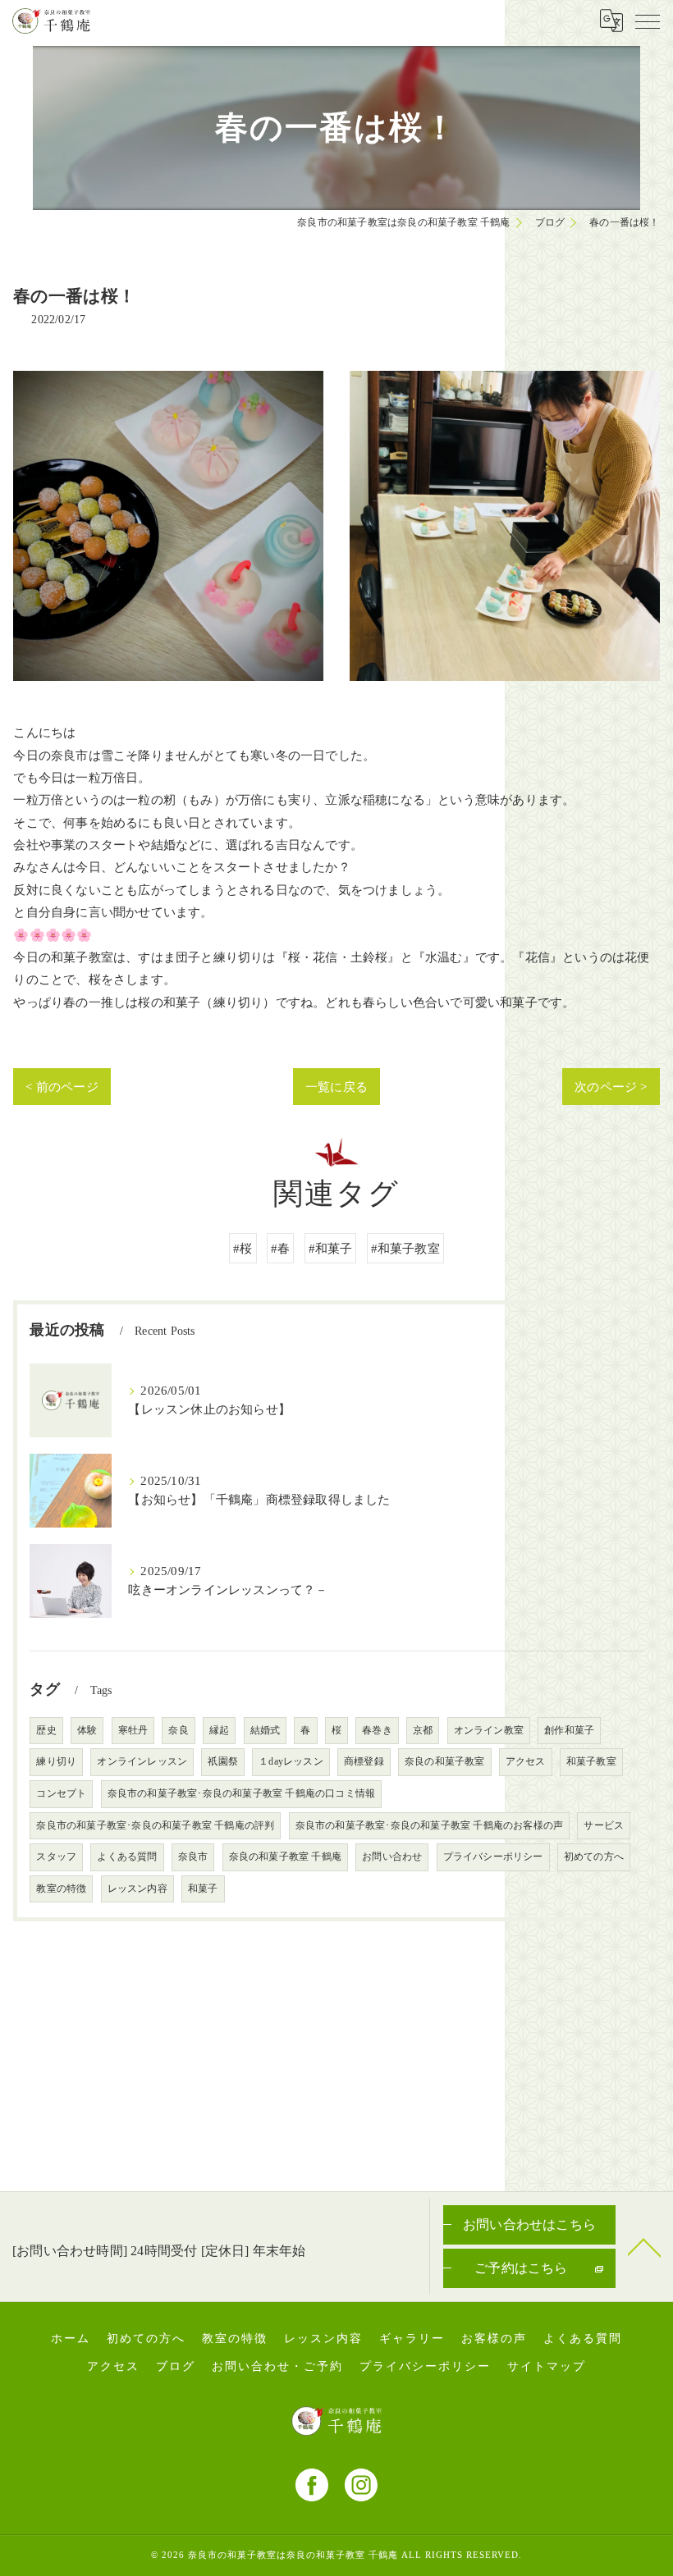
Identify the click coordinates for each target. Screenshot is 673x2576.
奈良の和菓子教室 (445, 1761)
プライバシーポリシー (493, 1857)
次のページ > (611, 1087)
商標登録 (364, 1761)
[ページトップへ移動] (644, 2246)
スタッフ (56, 1857)
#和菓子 (331, 1248)
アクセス (526, 1761)
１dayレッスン (291, 1761)
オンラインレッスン (142, 1761)
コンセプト (61, 1793)
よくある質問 (127, 1857)
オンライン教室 (489, 1730)
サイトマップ (547, 2366)
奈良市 (193, 1857)
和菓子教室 (591, 1761)
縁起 (219, 1730)
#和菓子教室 (405, 1248)
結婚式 (266, 1730)
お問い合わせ (392, 1857)
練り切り (56, 1761)
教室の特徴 (61, 1889)
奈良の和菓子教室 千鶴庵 (285, 1857)
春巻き (377, 1730)
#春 (280, 1248)
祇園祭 (223, 1761)
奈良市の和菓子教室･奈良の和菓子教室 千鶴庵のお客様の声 (430, 1825)
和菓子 (203, 1889)
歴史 (46, 1730)
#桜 (243, 1248)
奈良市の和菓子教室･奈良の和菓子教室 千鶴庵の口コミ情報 (242, 1793)
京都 (423, 1730)
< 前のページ (62, 1087)
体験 (87, 1730)
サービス (604, 1825)
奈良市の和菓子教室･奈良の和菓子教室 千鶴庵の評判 (155, 1825)
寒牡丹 (133, 1730)
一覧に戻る (336, 1087)
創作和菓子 (569, 1730)
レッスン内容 (137, 1889)
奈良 (178, 1730)
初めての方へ (594, 1857)
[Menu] (648, 21)
